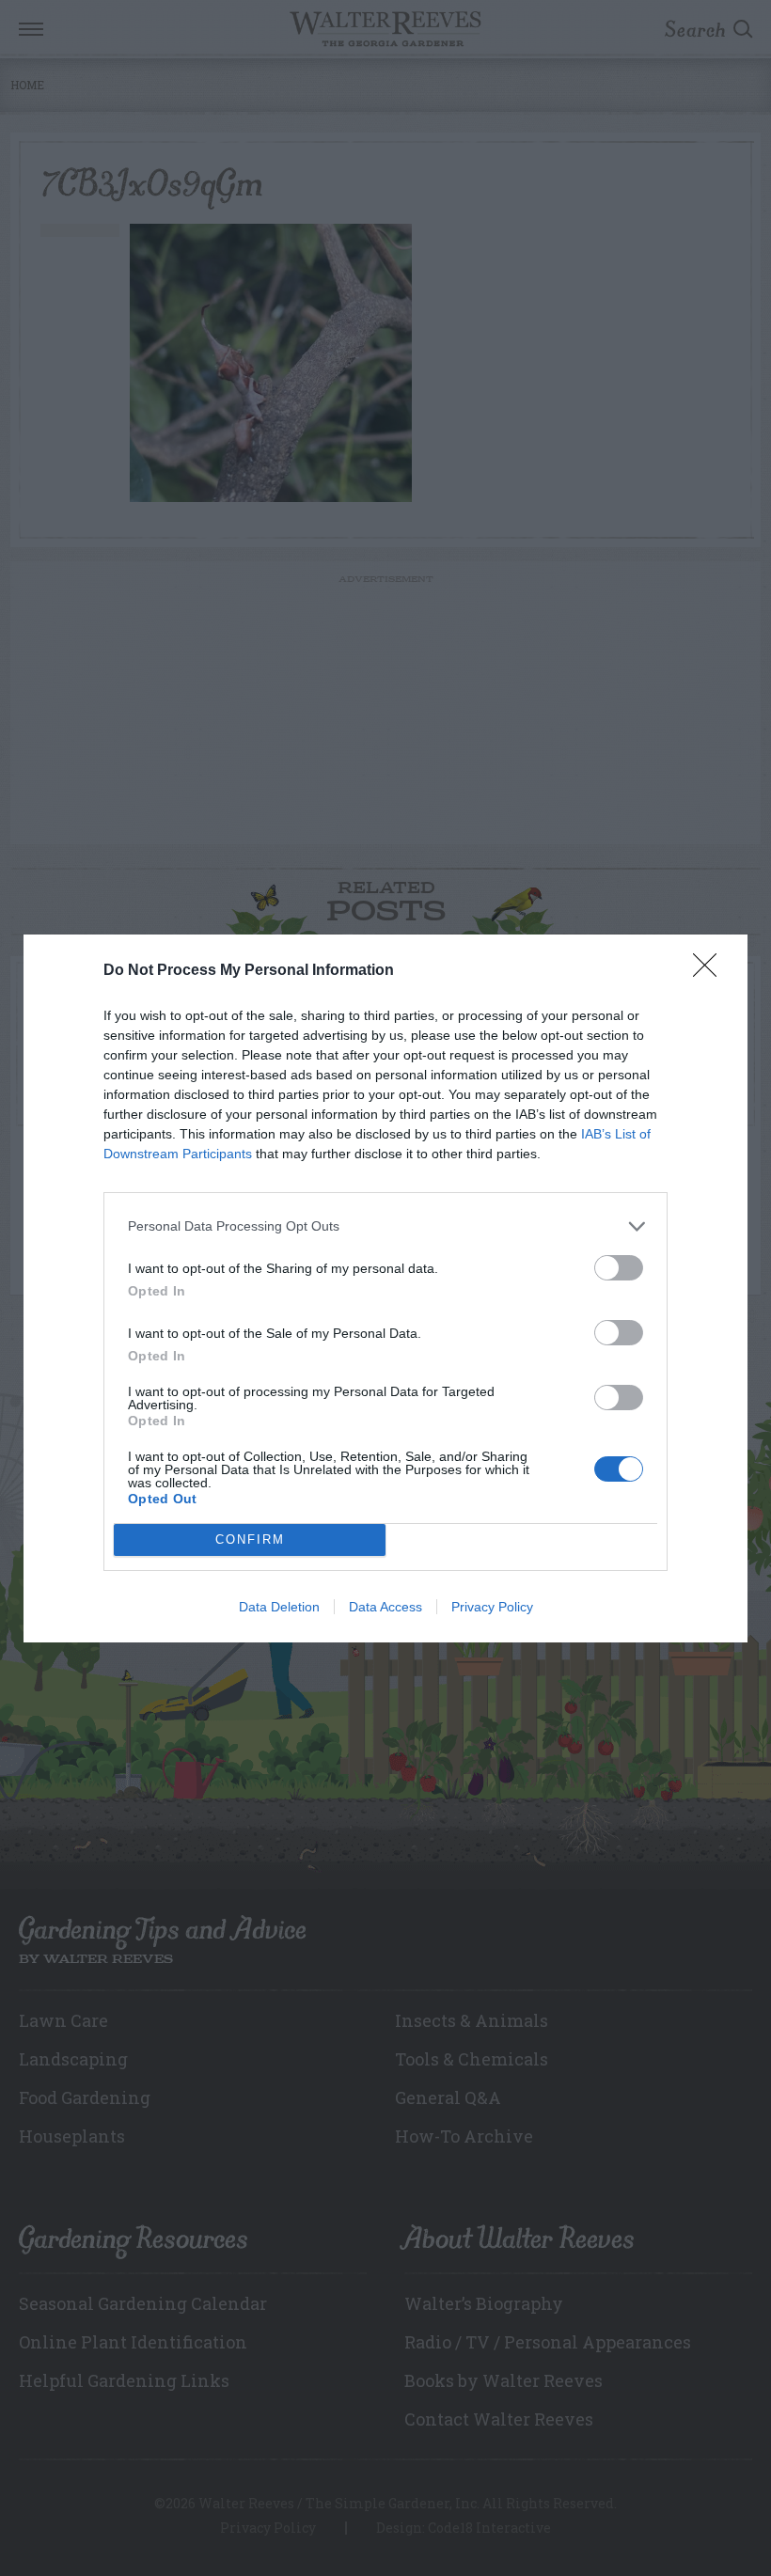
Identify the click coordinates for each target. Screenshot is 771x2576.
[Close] (711, 971)
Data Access (385, 1607)
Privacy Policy (492, 1607)
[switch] (619, 1268)
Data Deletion (279, 1607)
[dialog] (385, 1288)
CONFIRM (250, 1539)
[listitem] (385, 1226)
